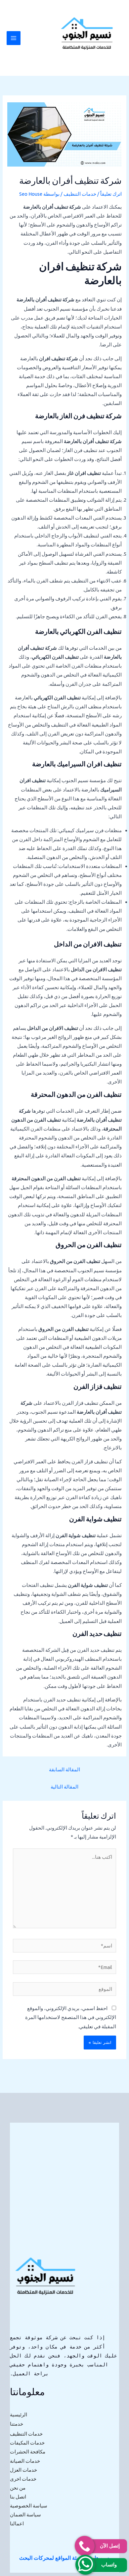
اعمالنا (17, 2524)
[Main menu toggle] (14, 38)
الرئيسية (19, 2415)
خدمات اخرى (23, 2479)
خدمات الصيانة (25, 2461)
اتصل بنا (18, 2497)
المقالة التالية (64, 1787)
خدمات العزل (23, 2470)
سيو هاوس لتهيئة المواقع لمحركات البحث (64, 2558)
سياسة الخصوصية (29, 2506)
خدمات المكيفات (27, 2443)
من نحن (18, 2488)
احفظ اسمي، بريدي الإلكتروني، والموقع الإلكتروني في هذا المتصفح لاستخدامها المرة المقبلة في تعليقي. (71, 2017)
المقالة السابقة (64, 1769)
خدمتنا (17, 2424)
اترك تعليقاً (111, 194)
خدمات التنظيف (80, 194)
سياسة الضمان (25, 2515)
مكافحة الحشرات (28, 2452)
